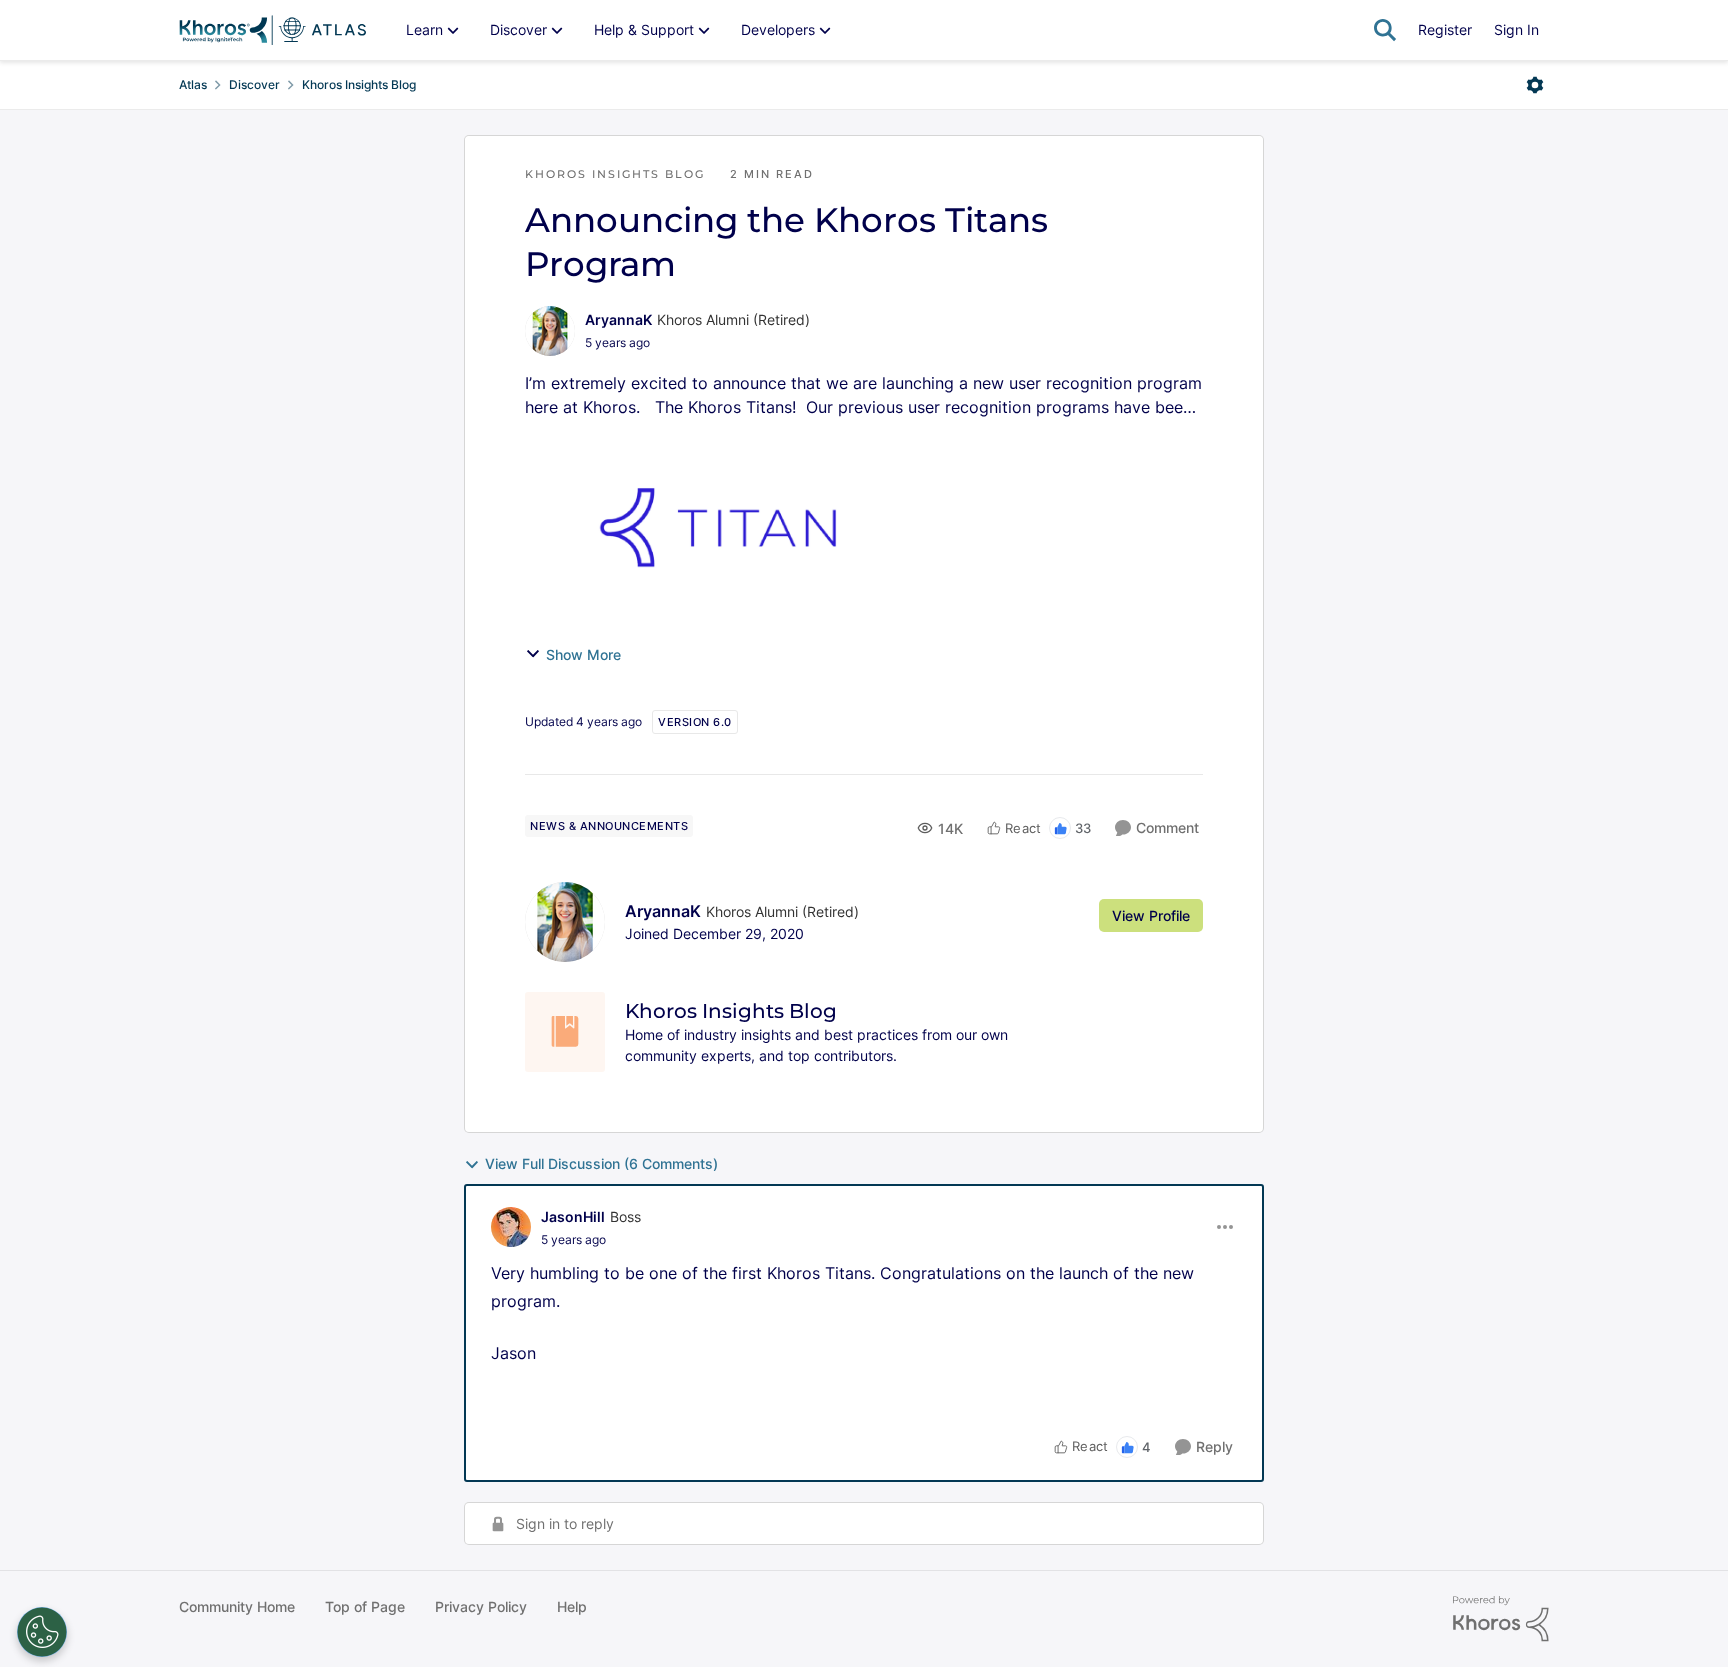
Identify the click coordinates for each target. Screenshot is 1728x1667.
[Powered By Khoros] (1501, 1619)
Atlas (193, 84)
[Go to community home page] (272, 30)
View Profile (1151, 915)
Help (572, 1606)
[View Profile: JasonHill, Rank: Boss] (511, 1227)
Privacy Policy (481, 1606)
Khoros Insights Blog (359, 84)
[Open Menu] (1535, 85)
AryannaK (618, 319)
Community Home (237, 1606)
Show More (583, 654)
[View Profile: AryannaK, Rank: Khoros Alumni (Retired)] (550, 331)
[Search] (1385, 30)
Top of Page (365, 1606)
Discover (254, 84)
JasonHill (573, 1216)
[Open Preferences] (42, 1632)
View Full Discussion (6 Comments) (601, 1163)
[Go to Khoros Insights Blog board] (565, 1032)
